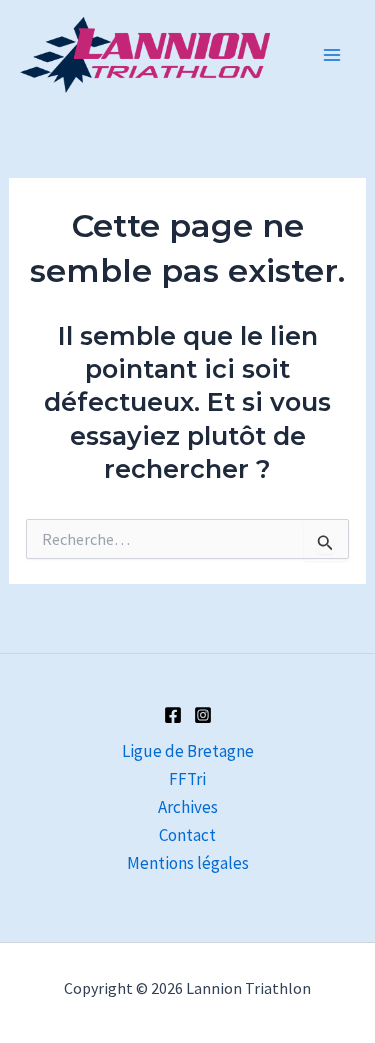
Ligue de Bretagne (188, 751)
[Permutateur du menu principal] (333, 55)
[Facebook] (173, 715)
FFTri (187, 779)
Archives (188, 807)
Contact (187, 835)
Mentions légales (188, 863)
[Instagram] (203, 715)
